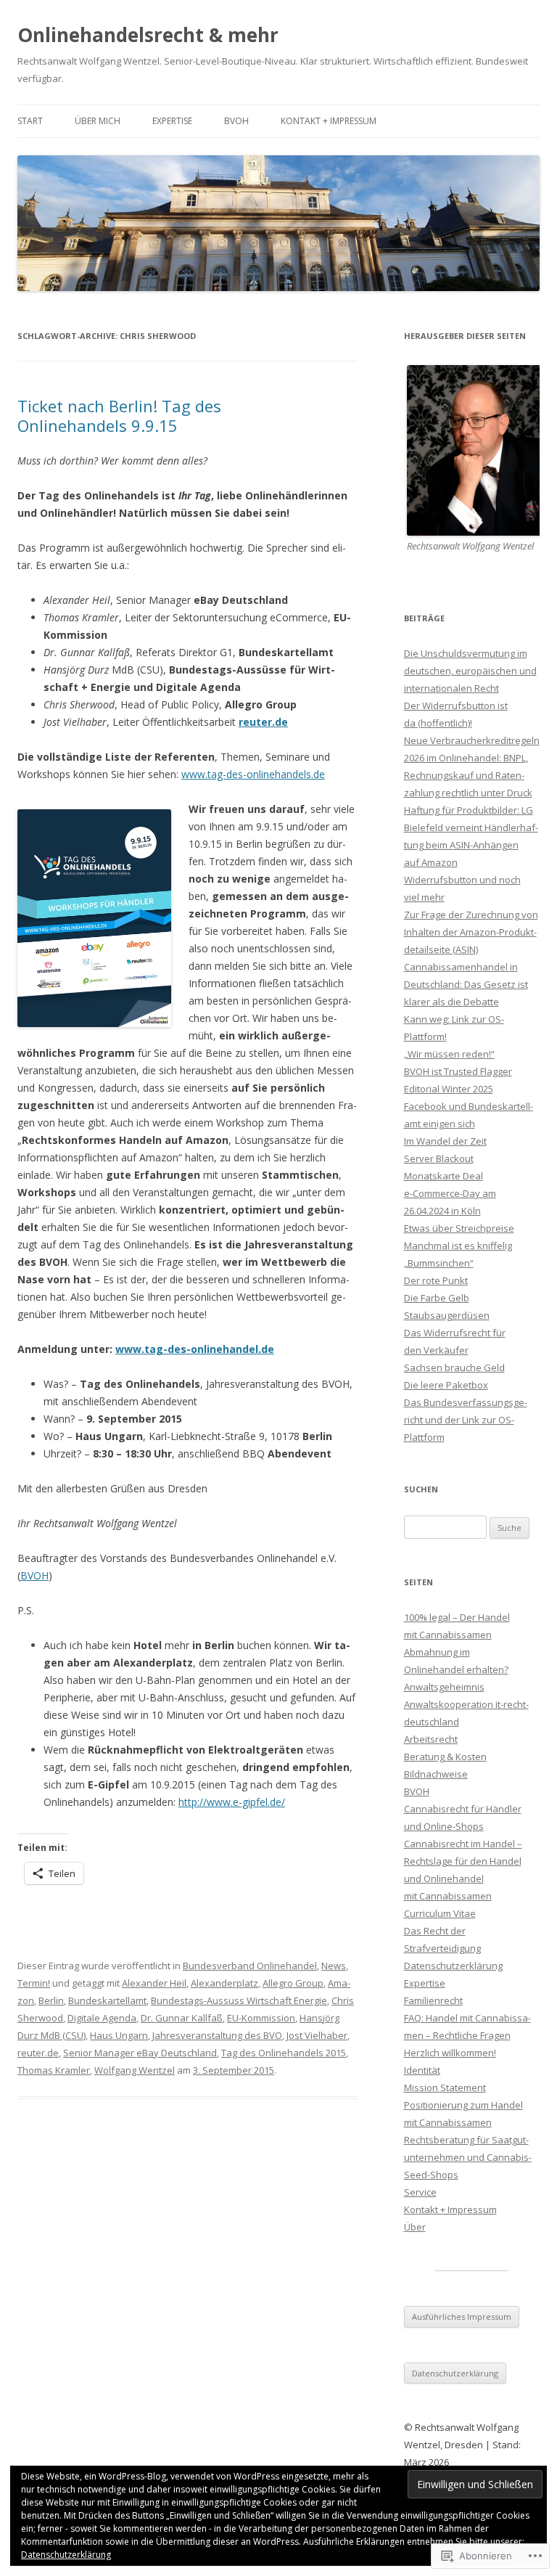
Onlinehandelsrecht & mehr (148, 35)
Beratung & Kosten (445, 1757)
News (334, 1966)
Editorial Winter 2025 (449, 1089)
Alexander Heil (154, 1983)
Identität (422, 2070)
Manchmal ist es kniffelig (458, 1246)
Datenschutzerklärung (453, 1966)
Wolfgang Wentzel (135, 2070)
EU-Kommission (261, 2018)
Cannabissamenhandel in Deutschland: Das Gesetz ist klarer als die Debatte (466, 984)
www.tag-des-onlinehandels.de (253, 774)
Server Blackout (439, 1158)
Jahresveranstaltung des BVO (217, 2035)
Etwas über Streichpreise (459, 1228)
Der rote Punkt (436, 1280)
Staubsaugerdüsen (447, 1315)
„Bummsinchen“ (439, 1263)
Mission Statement (445, 2088)
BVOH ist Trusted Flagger (458, 1071)
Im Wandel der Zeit (445, 1141)
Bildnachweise (436, 1774)
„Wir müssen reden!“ (449, 1054)
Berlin (51, 2000)
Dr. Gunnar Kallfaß (182, 2018)
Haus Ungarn (119, 2035)
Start (30, 121)
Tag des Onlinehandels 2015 (284, 2053)
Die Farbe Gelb (437, 1298)
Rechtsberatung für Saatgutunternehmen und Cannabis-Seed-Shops (468, 2157)
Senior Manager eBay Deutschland (140, 2053)
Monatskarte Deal (443, 1176)
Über (415, 2227)
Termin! (34, 1983)
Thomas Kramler (54, 2070)
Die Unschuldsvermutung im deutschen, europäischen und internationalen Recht (470, 671)
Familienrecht (433, 2000)
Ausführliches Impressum (462, 2317)
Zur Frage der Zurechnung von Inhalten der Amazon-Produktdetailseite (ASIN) (471, 932)
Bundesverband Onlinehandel (250, 1966)
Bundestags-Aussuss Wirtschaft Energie (239, 2000)
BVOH (236, 121)
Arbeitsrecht (431, 1739)
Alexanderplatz (224, 1983)
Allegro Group (293, 1983)
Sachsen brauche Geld (454, 1367)
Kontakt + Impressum (329, 121)
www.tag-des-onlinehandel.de (195, 1349)
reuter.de (263, 722)
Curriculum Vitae (440, 1913)
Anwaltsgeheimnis (444, 1687)
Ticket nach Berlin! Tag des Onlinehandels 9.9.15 (119, 415)
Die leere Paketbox (446, 1385)
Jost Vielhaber (317, 2035)
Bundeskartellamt (107, 2000)
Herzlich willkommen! (450, 2053)
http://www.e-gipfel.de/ (232, 1802)
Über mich (98, 121)
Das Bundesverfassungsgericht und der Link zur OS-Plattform (466, 1420)
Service (420, 2192)
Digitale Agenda (102, 2018)
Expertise (172, 121)
